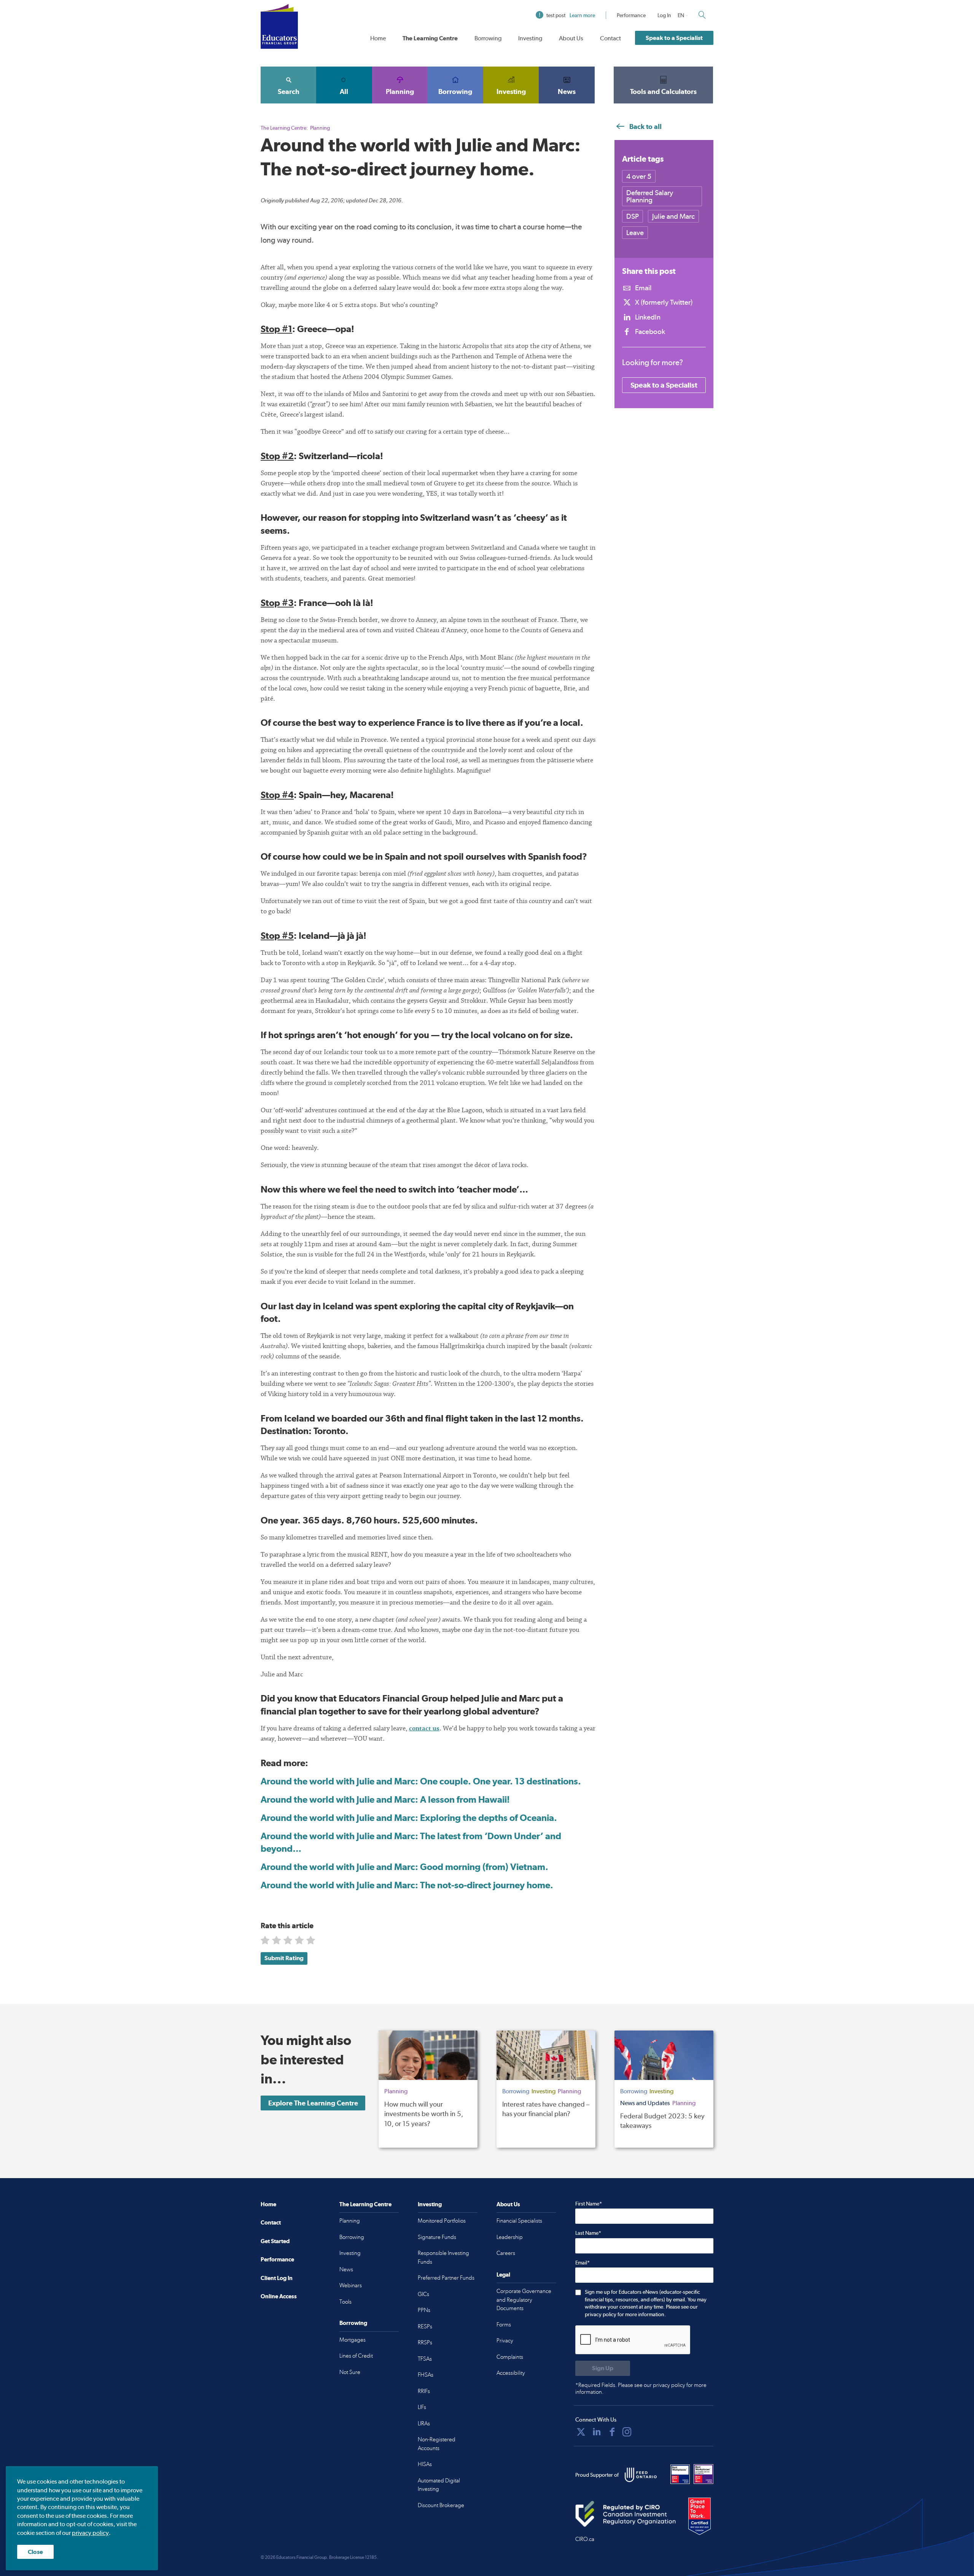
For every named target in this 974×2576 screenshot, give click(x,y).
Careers (506, 2253)
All (344, 91)
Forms (504, 2325)
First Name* (589, 2204)
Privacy (505, 2341)
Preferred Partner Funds (446, 2278)
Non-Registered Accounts (437, 2444)
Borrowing (488, 38)
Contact (610, 38)
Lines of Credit (356, 2356)
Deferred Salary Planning (650, 196)
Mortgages (353, 2340)
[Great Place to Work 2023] (680, 2474)
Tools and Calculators (663, 91)
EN (681, 15)
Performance (631, 15)
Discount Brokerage (441, 2505)
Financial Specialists (519, 2221)
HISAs (425, 2464)
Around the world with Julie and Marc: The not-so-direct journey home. (407, 1885)
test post (571, 15)
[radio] (266, 1942)
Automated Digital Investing (439, 2485)
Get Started (275, 2241)
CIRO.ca (585, 2539)
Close (35, 2552)
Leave (635, 233)
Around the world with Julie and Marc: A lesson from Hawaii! (385, 1799)
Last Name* (588, 2233)
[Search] (702, 15)
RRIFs (424, 2391)
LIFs (422, 2407)
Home (378, 38)
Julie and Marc (673, 216)
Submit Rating (284, 1958)
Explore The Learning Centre (313, 2103)
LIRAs (424, 2423)
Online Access (279, 2296)
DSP (633, 216)
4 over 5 (639, 176)
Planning (400, 91)
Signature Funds (437, 2237)
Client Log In (277, 2278)
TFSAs (425, 2359)
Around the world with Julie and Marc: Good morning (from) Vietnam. (404, 1867)
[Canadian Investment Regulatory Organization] (626, 2514)
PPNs (424, 2310)
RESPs (425, 2326)
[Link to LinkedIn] (597, 2432)
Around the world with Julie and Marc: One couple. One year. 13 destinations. (421, 1781)
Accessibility (511, 2373)
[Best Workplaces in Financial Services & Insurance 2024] (703, 2474)
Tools (345, 2302)
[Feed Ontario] (641, 2475)
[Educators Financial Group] (279, 26)
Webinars (351, 2285)
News (567, 91)
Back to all (645, 126)
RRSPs (425, 2342)
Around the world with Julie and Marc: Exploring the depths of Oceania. (409, 1818)
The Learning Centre (430, 38)
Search (289, 91)
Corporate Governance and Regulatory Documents (524, 2300)
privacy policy (90, 2533)
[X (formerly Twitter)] (581, 2432)
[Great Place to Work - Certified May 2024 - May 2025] (699, 2517)
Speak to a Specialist (674, 38)
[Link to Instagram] (627, 2432)
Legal (503, 2275)
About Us (571, 38)
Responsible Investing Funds (443, 2257)
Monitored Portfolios (442, 2221)
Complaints (510, 2357)
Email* (582, 2263)
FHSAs (426, 2375)
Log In (664, 15)
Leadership (510, 2237)
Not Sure (350, 2372)
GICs (423, 2294)
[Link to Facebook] (612, 2432)
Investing (530, 38)
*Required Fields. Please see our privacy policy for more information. (641, 2388)
